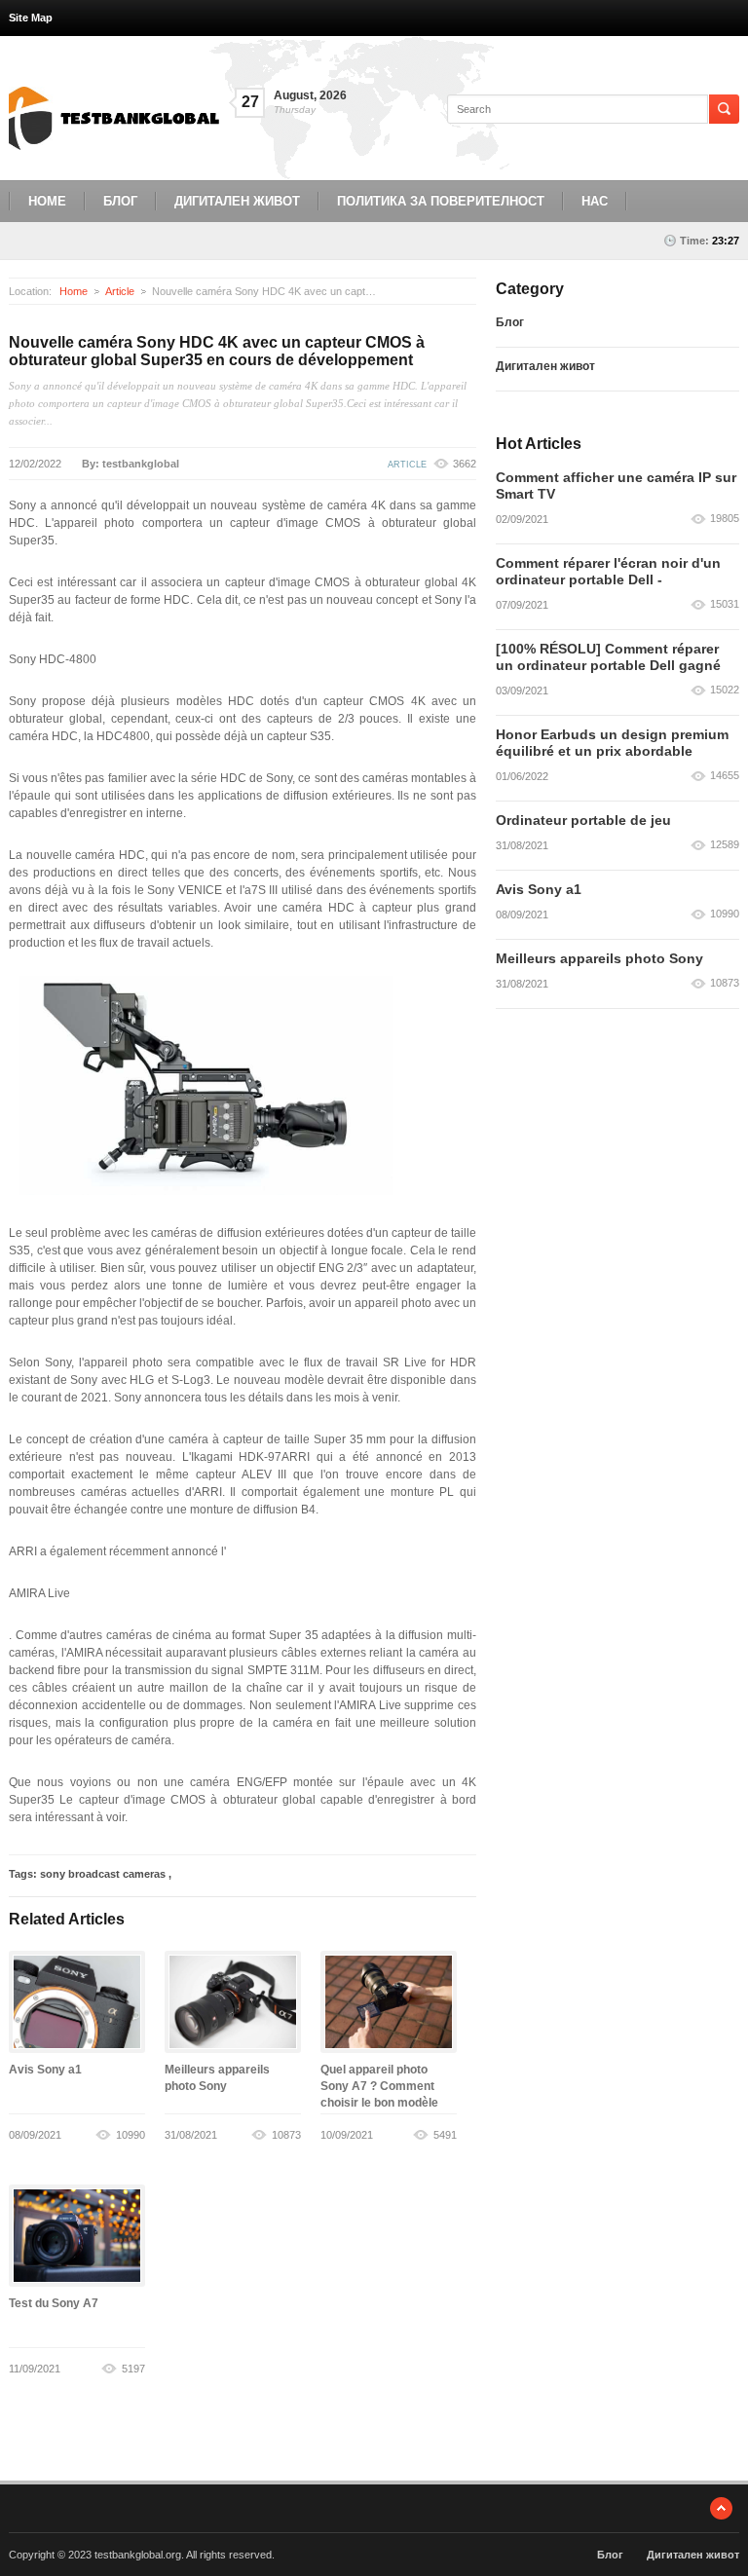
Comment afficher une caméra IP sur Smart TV (616, 485)
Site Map (31, 18)
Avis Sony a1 (45, 2070)
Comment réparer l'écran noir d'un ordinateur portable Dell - (608, 571)
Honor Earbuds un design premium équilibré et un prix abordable (612, 743)
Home (47, 201)
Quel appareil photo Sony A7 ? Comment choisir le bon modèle (379, 2086)
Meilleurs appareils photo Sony (599, 958)
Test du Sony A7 (54, 2303)
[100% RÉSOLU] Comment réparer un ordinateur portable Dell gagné (608, 657)
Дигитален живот (237, 201)
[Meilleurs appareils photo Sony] (233, 2002)
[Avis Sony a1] (77, 2002)
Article (120, 291)
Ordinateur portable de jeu (583, 820)
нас (595, 201)
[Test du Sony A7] (77, 2236)
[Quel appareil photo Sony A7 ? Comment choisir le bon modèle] (389, 2002)
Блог (120, 201)
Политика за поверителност (441, 201)
